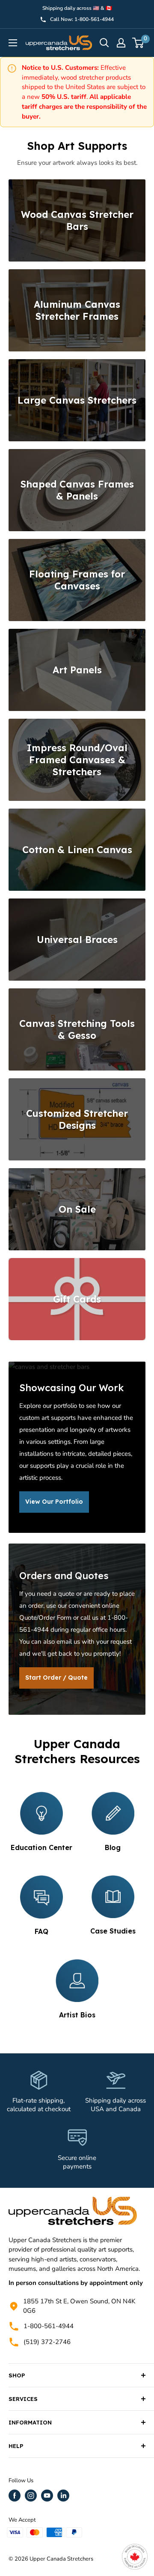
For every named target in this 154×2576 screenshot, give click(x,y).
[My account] (121, 43)
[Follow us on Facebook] (15, 2496)
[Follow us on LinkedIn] (63, 2496)
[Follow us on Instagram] (31, 2496)
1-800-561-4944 (49, 2326)
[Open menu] (13, 43)
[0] (138, 43)
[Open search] (104, 43)
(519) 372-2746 (47, 2342)
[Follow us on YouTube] (47, 2496)
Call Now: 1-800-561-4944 (82, 19)
